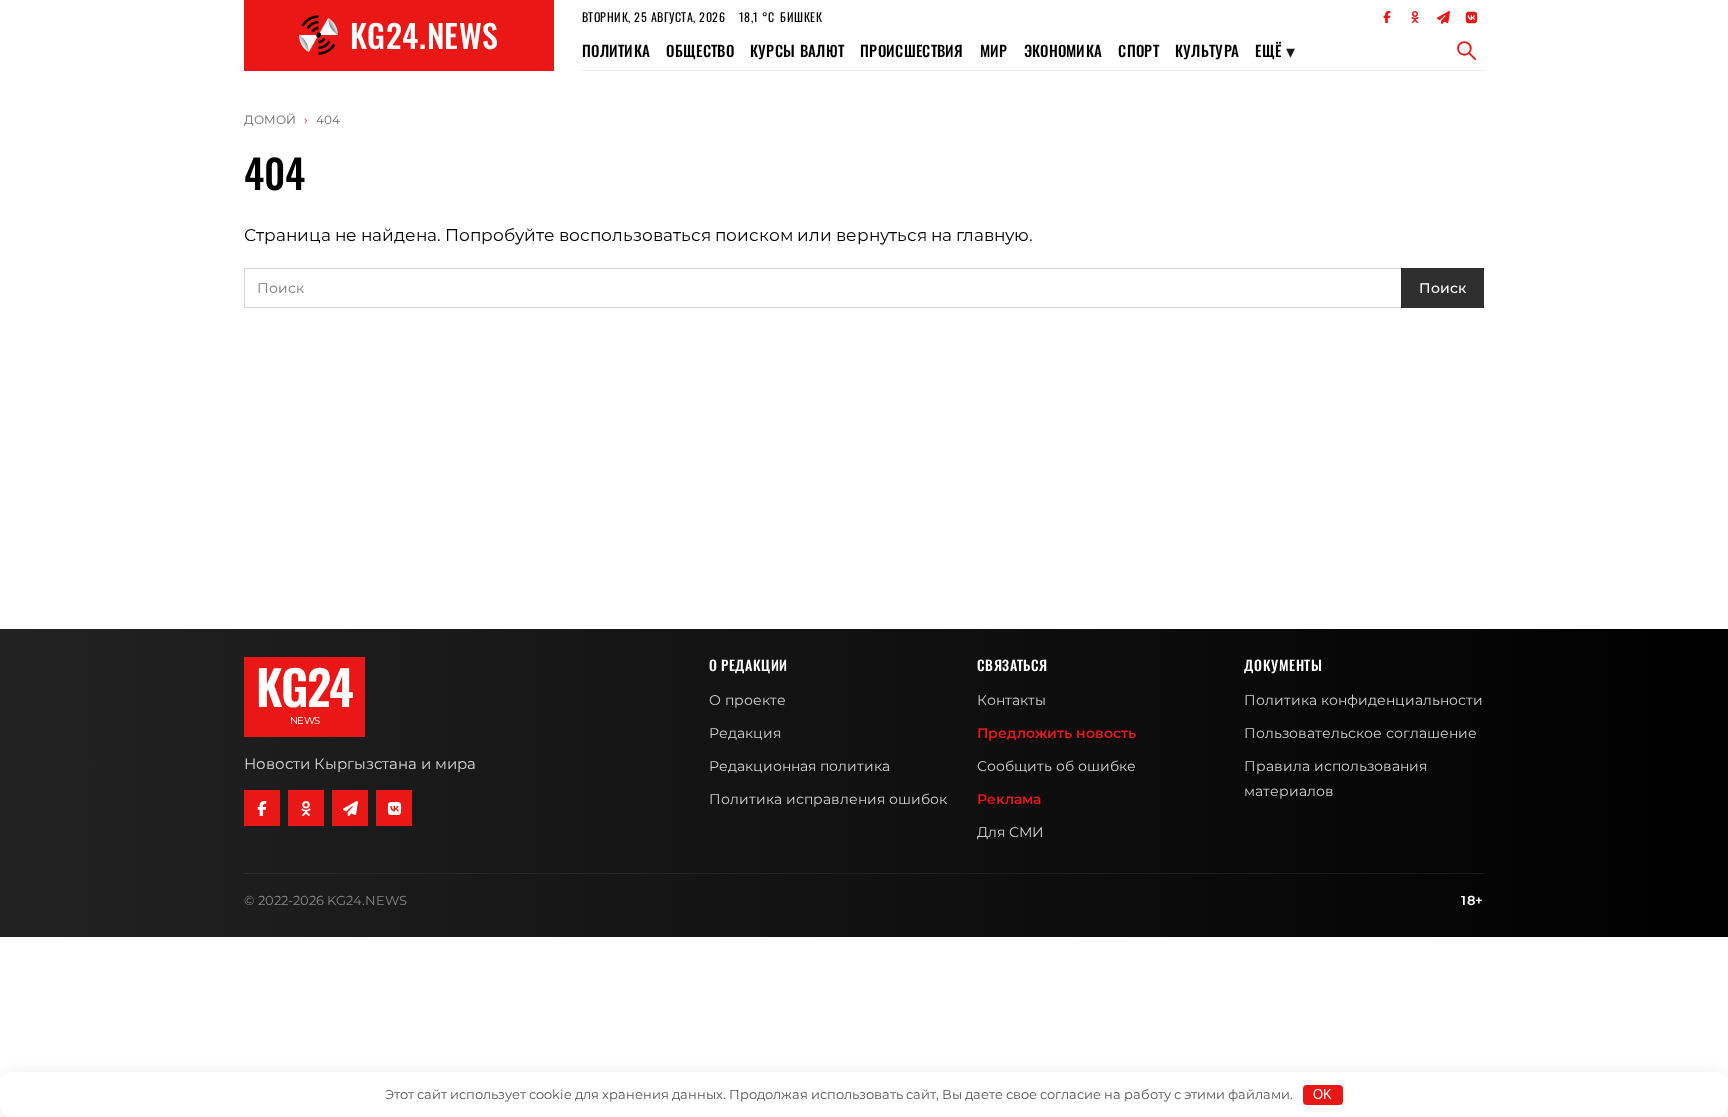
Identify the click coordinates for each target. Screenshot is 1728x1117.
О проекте (747, 700)
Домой (270, 119)
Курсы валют (797, 50)
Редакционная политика (799, 766)
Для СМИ (1010, 832)
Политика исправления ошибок (828, 799)
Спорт (1138, 50)
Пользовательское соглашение (1360, 733)
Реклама (1009, 799)
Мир (994, 50)
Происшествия (912, 50)
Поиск (1442, 288)
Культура (1207, 50)
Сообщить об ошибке (1056, 766)
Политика (616, 50)
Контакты (1011, 700)
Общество (699, 50)
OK (1322, 1094)
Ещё (1275, 50)
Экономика (1063, 50)
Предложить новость (1056, 733)
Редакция (745, 733)
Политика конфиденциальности (1363, 700)
